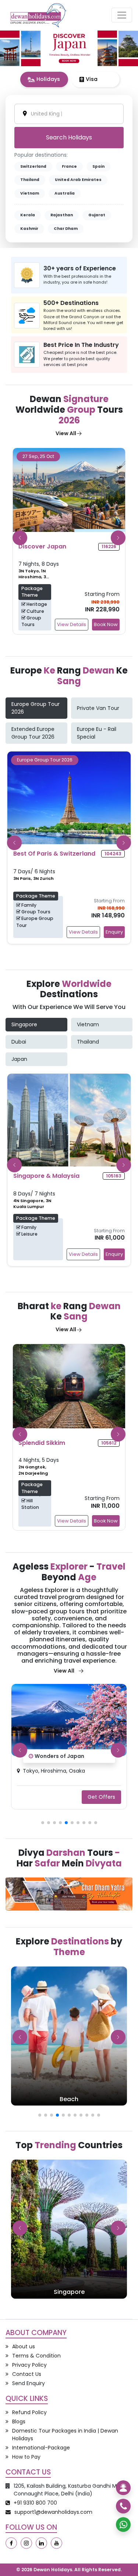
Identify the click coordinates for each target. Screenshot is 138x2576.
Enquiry (114, 932)
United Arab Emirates (78, 180)
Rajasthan (62, 215)
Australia (65, 193)
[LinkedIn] (41, 2543)
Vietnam (30, 193)
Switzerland (33, 166)
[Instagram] (26, 2543)
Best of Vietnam (56, 1756)
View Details (72, 624)
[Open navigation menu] (122, 15)
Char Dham (66, 229)
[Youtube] (56, 2543)
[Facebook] (11, 2543)
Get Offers (101, 1797)
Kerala (28, 215)
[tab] (44, 79)
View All (66, 433)
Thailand (30, 180)
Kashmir (29, 229)
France (69, 166)
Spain (98, 166)
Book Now (106, 624)
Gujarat (97, 215)
